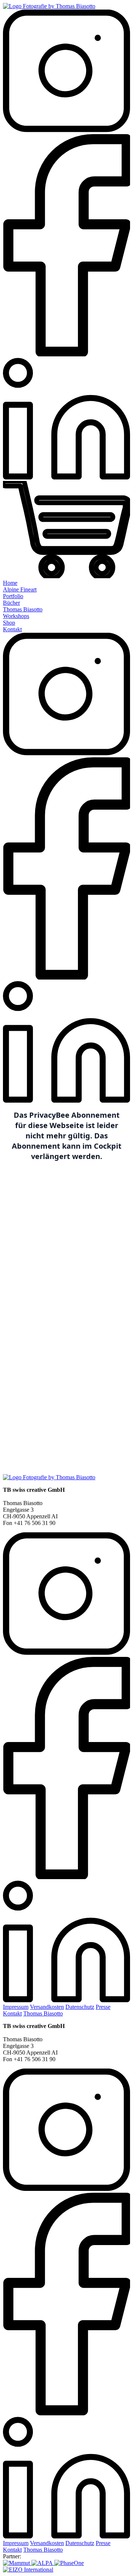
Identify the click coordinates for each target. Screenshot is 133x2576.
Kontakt (12, 629)
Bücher (11, 603)
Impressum (16, 2007)
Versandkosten (47, 2007)
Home (10, 583)
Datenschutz (80, 2007)
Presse (103, 2007)
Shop (9, 623)
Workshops (16, 616)
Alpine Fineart (20, 589)
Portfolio (13, 596)
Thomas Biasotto (23, 609)
